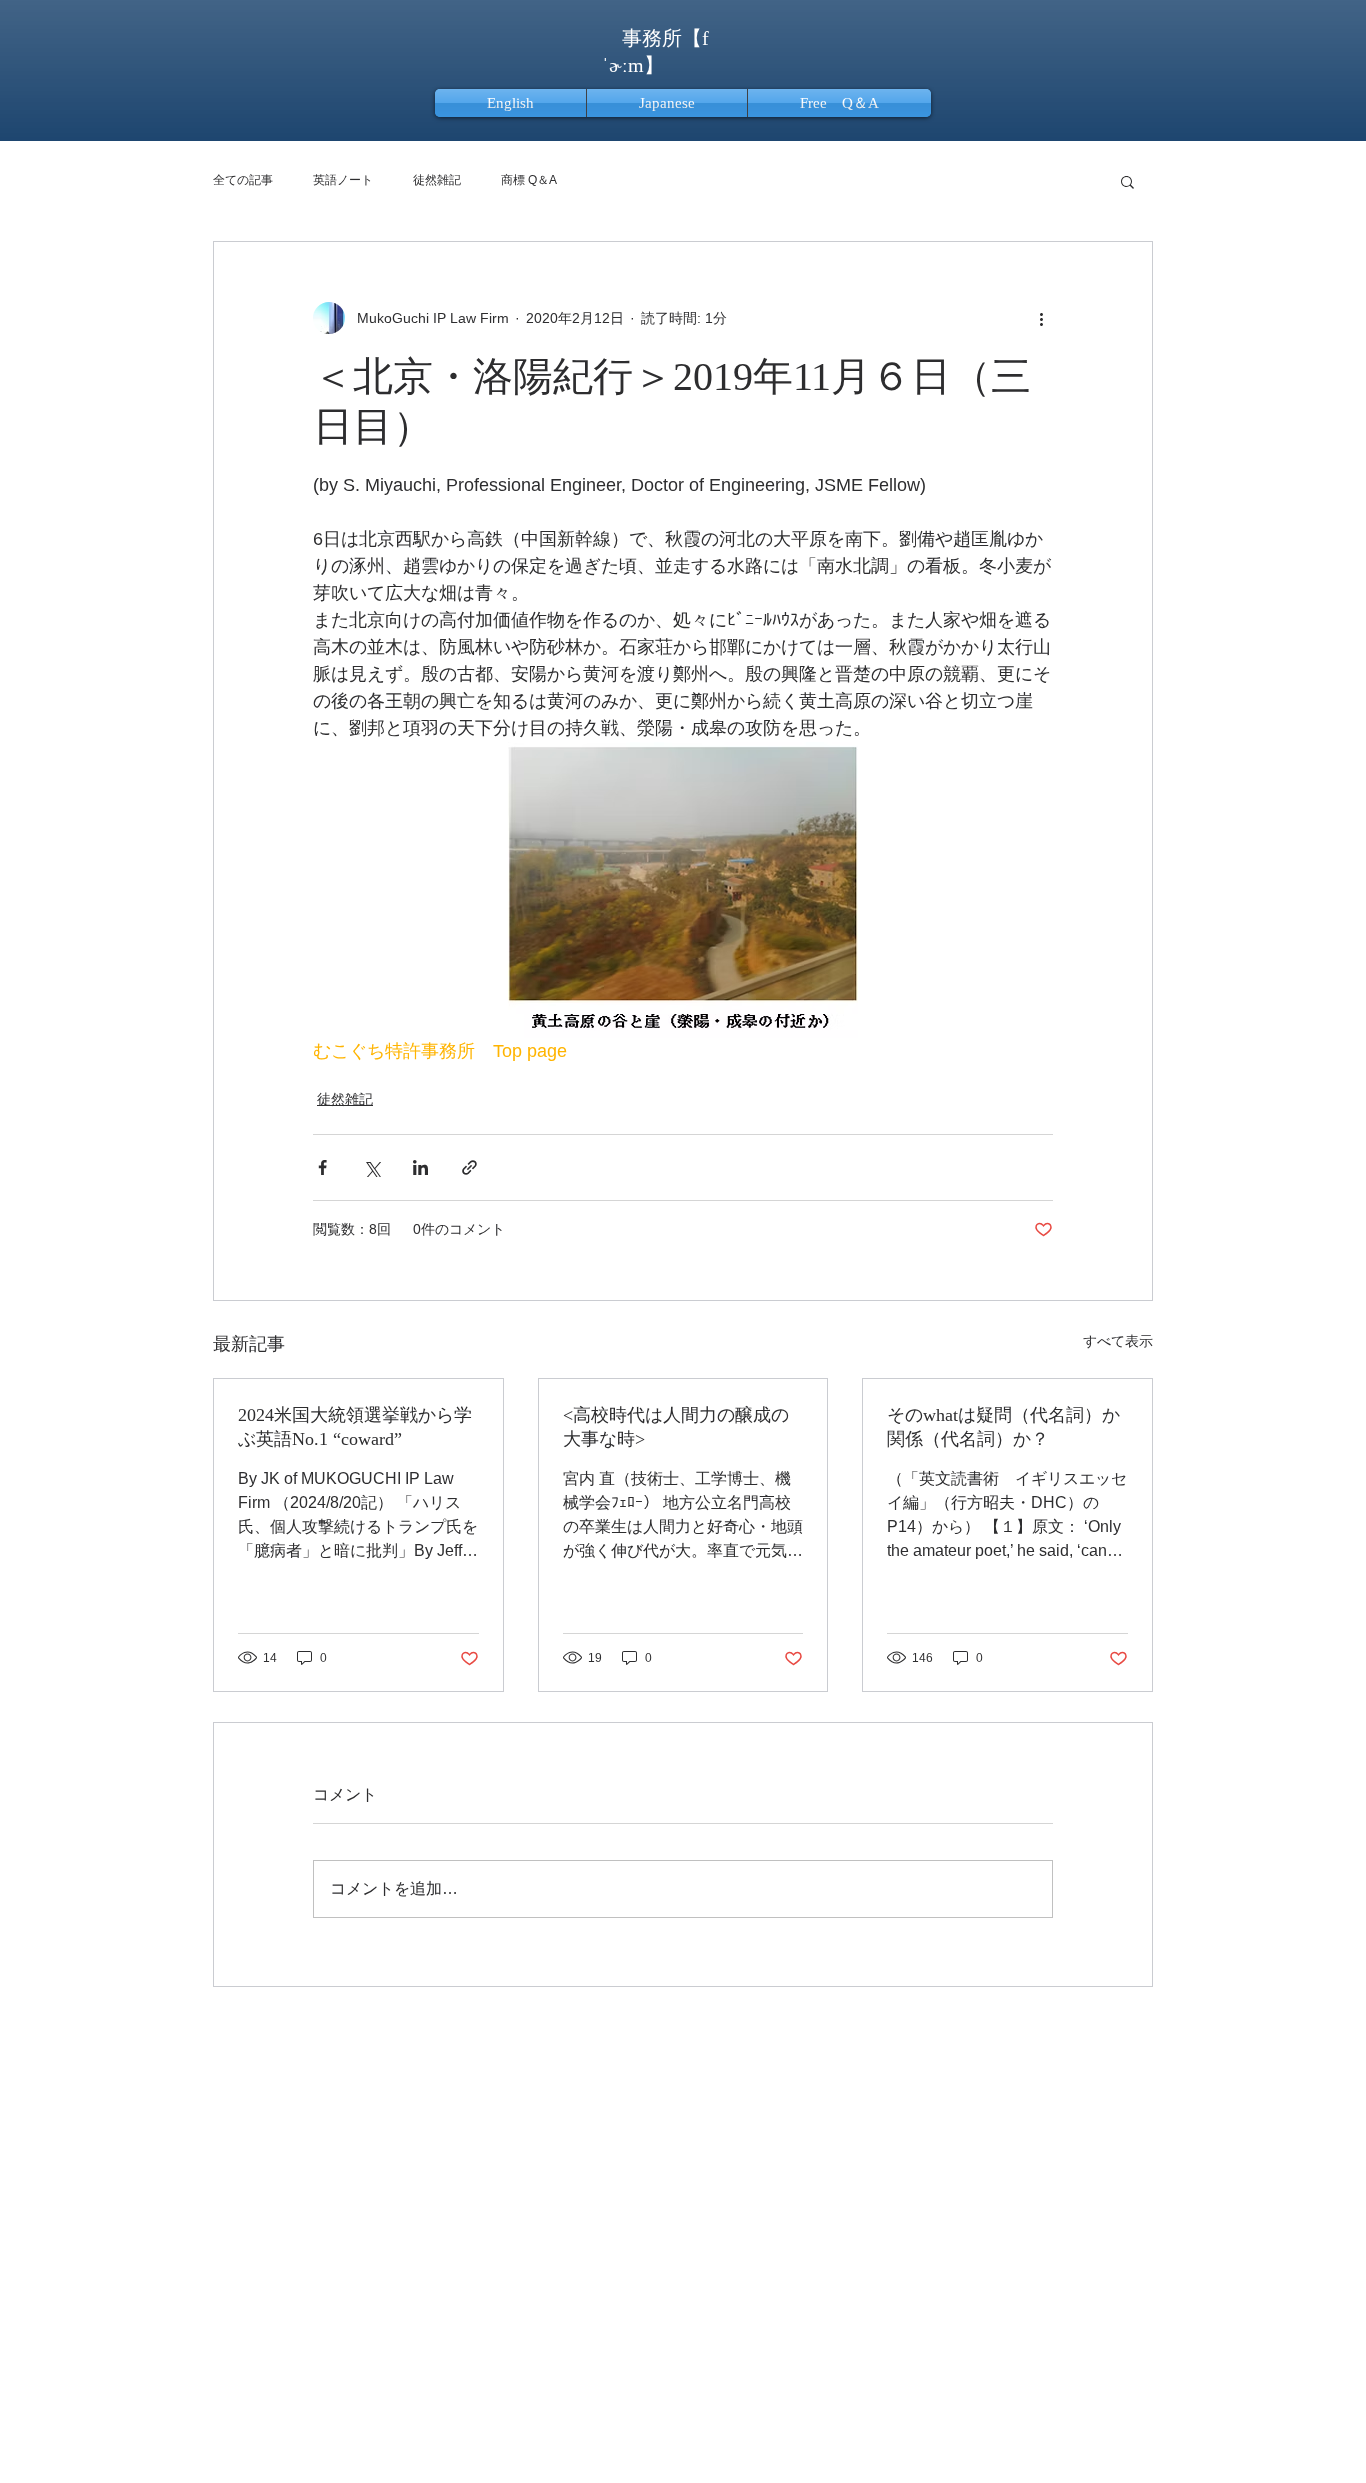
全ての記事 (243, 180)
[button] (1127, 181)
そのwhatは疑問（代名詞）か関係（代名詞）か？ (1003, 1427)
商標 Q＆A (529, 180)
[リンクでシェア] (469, 1167)
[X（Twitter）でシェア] (371, 1167)
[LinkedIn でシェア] (420, 1167)
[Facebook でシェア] (322, 1167)
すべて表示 (1118, 1341)
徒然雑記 (437, 180)
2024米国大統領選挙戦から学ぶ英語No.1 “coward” (355, 1427)
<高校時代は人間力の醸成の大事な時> (676, 1427)
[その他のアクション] (1041, 318)
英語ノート (343, 180)
